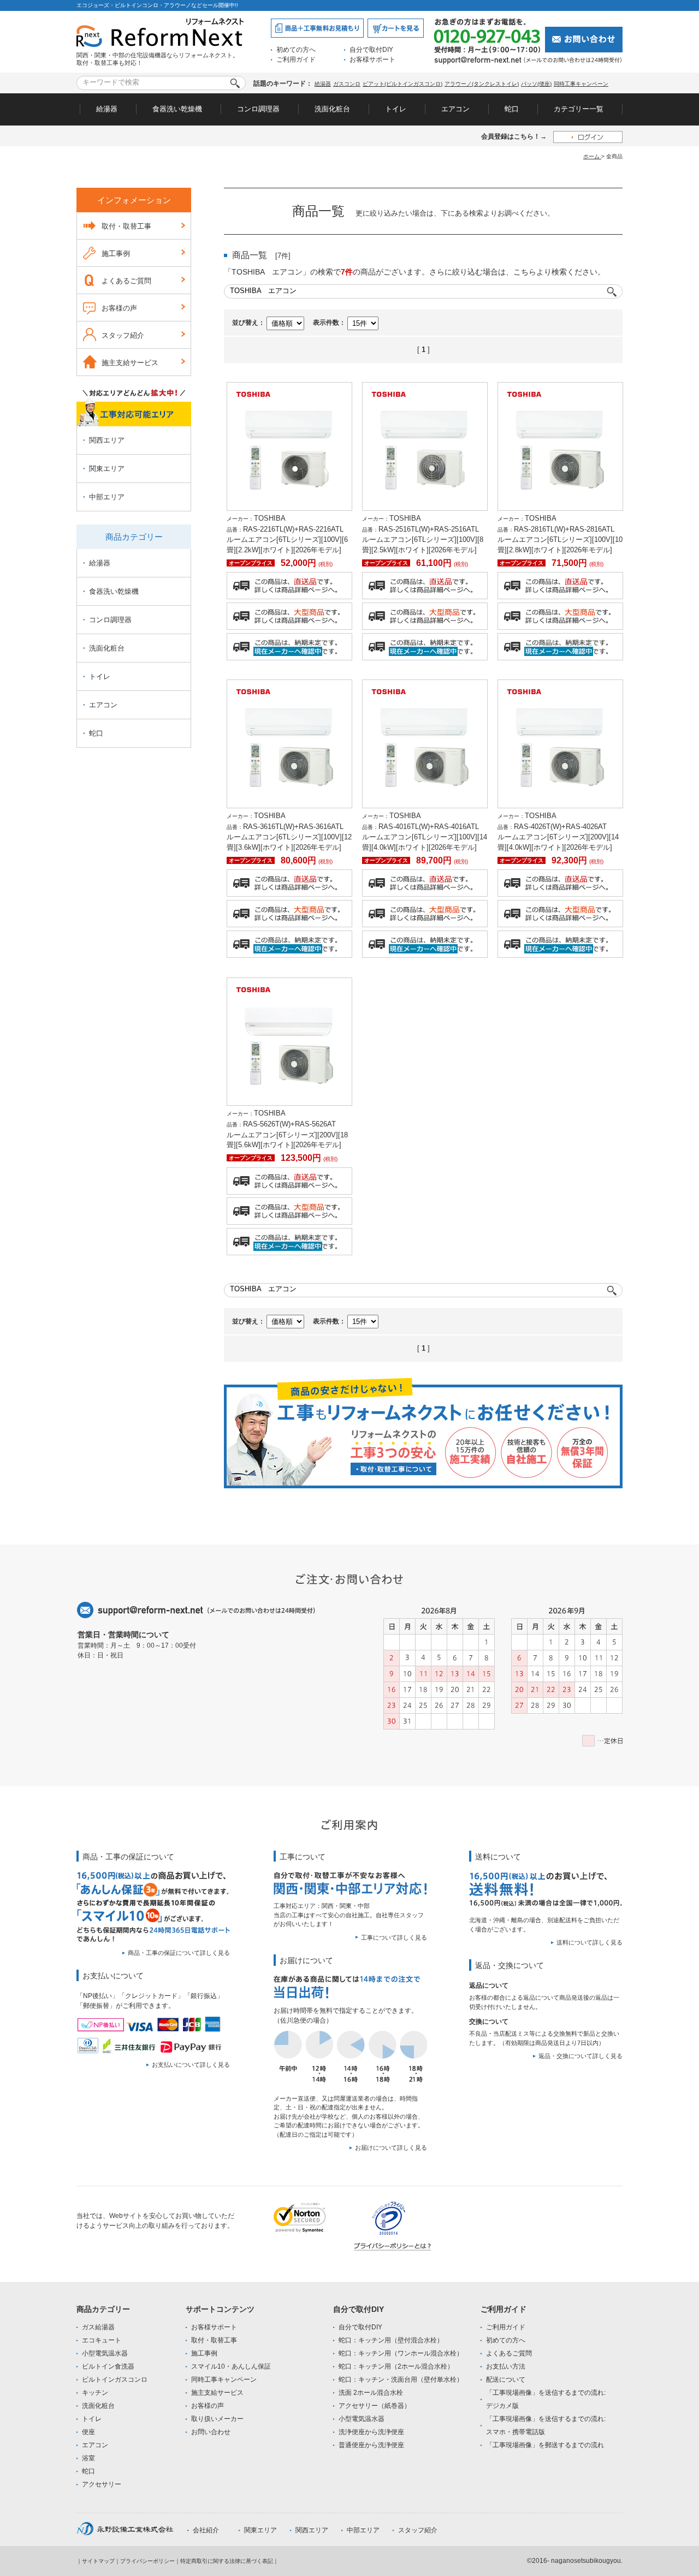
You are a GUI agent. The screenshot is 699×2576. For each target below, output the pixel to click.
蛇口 (512, 109)
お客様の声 (119, 308)
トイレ (396, 109)
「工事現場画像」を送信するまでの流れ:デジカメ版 (546, 2399)
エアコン (455, 109)
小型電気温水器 (105, 2353)
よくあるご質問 (126, 281)
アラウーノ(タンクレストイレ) (482, 84)
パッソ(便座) (536, 84)
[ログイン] (588, 137)
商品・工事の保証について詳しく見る (179, 1953)
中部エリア (107, 497)
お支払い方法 (506, 2366)
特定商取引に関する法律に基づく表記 (227, 2561)
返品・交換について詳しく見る (580, 2056)
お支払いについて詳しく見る (191, 2065)
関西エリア (107, 440)
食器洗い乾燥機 (177, 109)
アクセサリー (102, 2484)
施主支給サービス (130, 363)
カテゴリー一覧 (579, 109)
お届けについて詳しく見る (391, 2148)
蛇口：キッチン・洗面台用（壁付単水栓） (401, 2380)
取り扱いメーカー (217, 2419)
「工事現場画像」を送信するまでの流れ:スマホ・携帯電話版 (546, 2425)
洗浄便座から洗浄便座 (371, 2432)
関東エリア (107, 469)
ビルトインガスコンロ (115, 2380)
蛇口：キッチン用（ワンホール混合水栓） (401, 2353)
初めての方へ (296, 50)
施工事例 (116, 254)
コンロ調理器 (258, 109)
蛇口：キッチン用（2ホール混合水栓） (396, 2366)
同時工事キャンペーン (581, 84)
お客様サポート (372, 59)
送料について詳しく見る (590, 1942)
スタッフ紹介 (123, 335)
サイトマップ (98, 2561)
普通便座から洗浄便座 (371, 2445)
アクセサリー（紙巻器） (375, 2406)
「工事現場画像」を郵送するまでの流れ (545, 2445)
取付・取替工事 (126, 226)
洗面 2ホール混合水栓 (371, 2393)
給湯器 (323, 84)
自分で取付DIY (371, 50)
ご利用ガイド (296, 59)
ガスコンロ (347, 84)
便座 (88, 2432)
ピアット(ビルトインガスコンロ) (402, 84)
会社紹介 (206, 2530)
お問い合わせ (211, 2432)
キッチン (95, 2393)
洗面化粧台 (332, 109)
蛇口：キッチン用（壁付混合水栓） (391, 2340)
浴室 (88, 2458)
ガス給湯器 (98, 2327)
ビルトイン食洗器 (108, 2366)
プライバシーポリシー (147, 2561)
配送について (506, 2380)
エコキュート (102, 2340)
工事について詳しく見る (394, 1937)
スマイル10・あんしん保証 (231, 2366)
